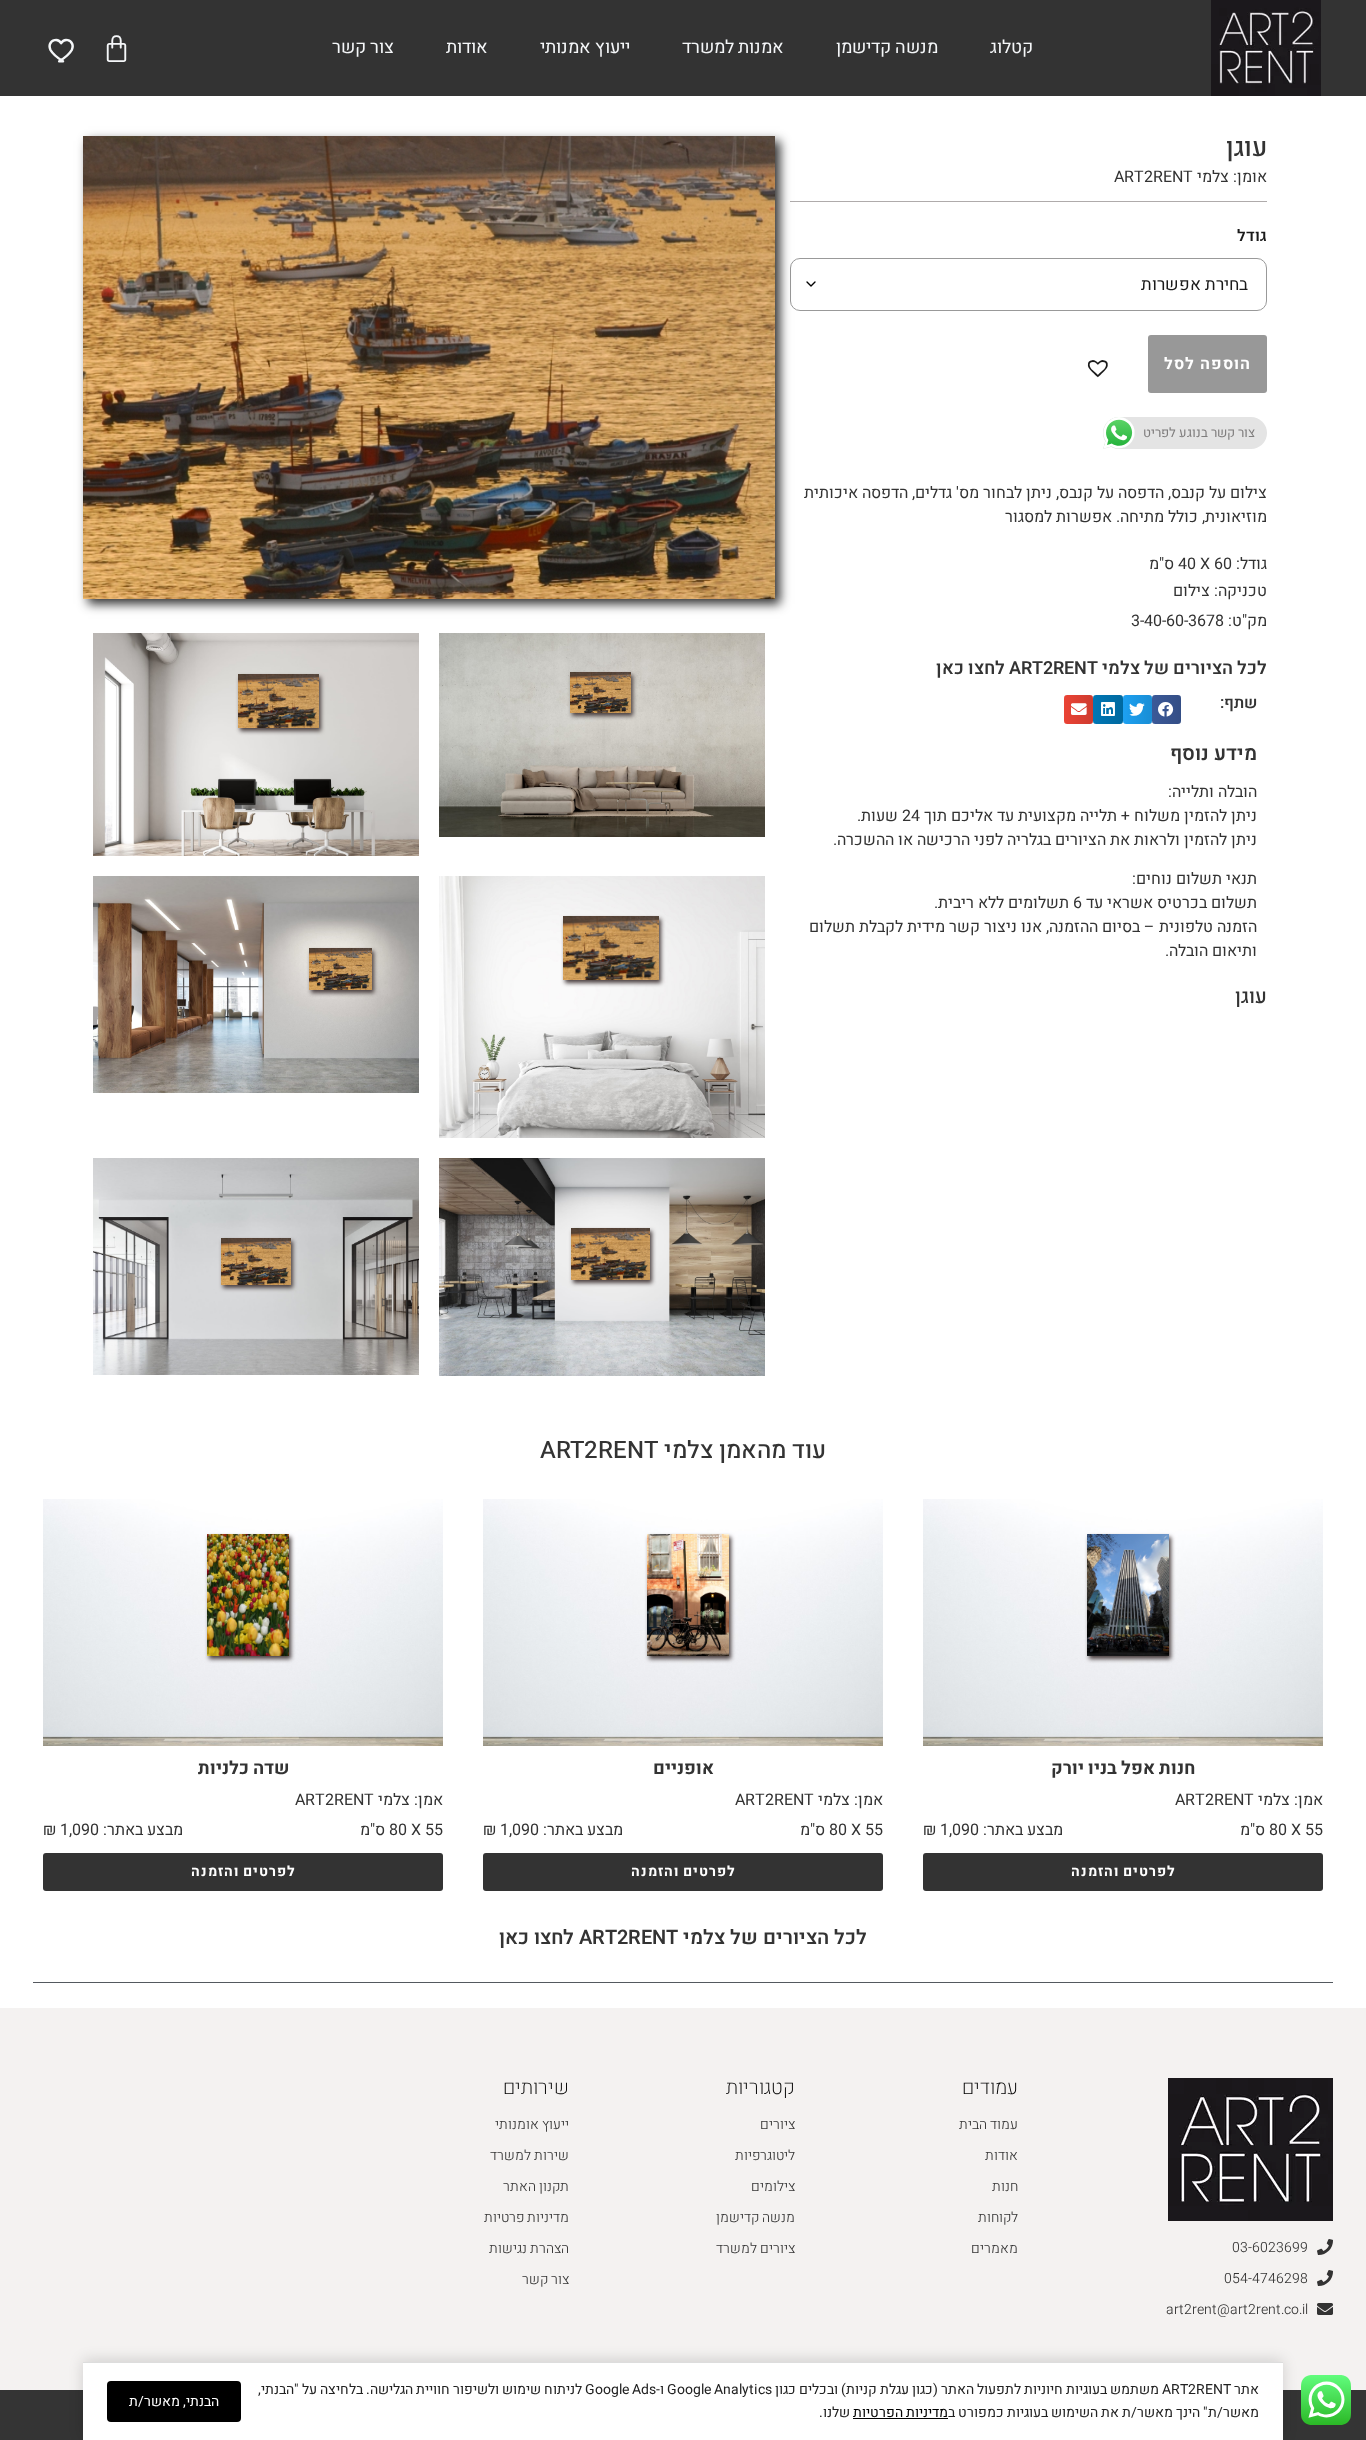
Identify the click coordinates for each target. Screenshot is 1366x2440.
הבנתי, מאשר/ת (174, 2401)
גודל (1252, 236)
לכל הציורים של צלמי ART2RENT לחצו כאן (1101, 668)
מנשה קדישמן (887, 47)
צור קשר (363, 47)
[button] (1102, 364)
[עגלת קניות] (116, 48)
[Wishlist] (63, 50)
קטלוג (1011, 47)
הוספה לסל (1207, 364)
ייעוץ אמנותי (585, 47)
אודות (467, 47)
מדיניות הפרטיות (900, 2412)
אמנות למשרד (733, 47)
